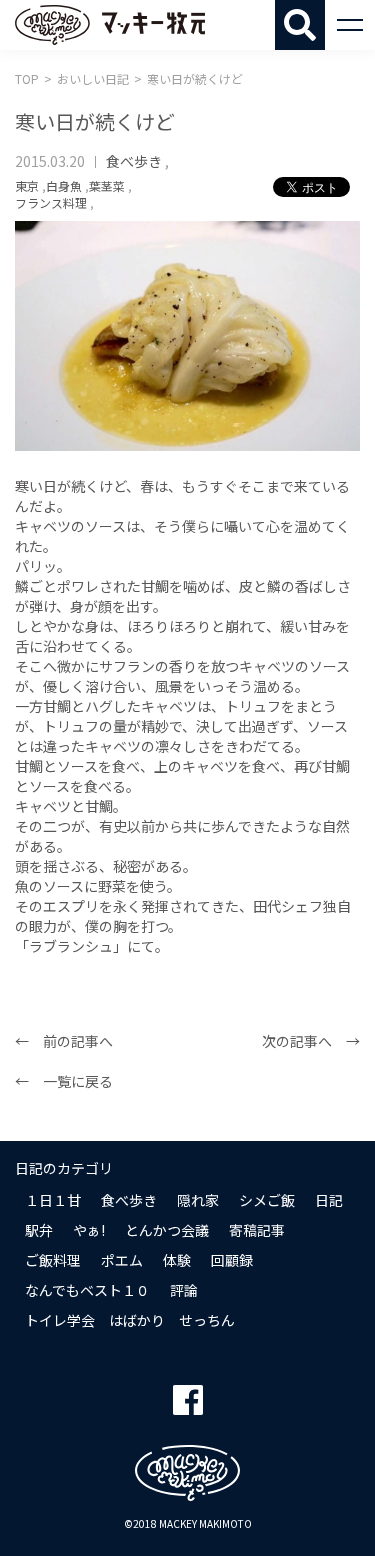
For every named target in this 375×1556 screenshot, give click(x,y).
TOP (27, 78)
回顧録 (232, 1260)
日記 (329, 1200)
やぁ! (89, 1230)
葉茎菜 (107, 185)
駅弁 (39, 1230)
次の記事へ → (311, 1041)
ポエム (122, 1260)
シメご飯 (267, 1200)
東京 (27, 185)
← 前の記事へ (64, 1041)
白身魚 (64, 185)
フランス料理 (51, 202)
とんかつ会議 (167, 1230)
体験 (177, 1260)
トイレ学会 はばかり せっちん (130, 1320)
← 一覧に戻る (64, 1081)
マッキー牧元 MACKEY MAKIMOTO (110, 25)
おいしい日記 (93, 78)
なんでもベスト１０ (87, 1290)
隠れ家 (198, 1200)
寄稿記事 (257, 1230)
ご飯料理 (53, 1260)
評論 (184, 1290)
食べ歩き (134, 161)
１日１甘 (53, 1200)
